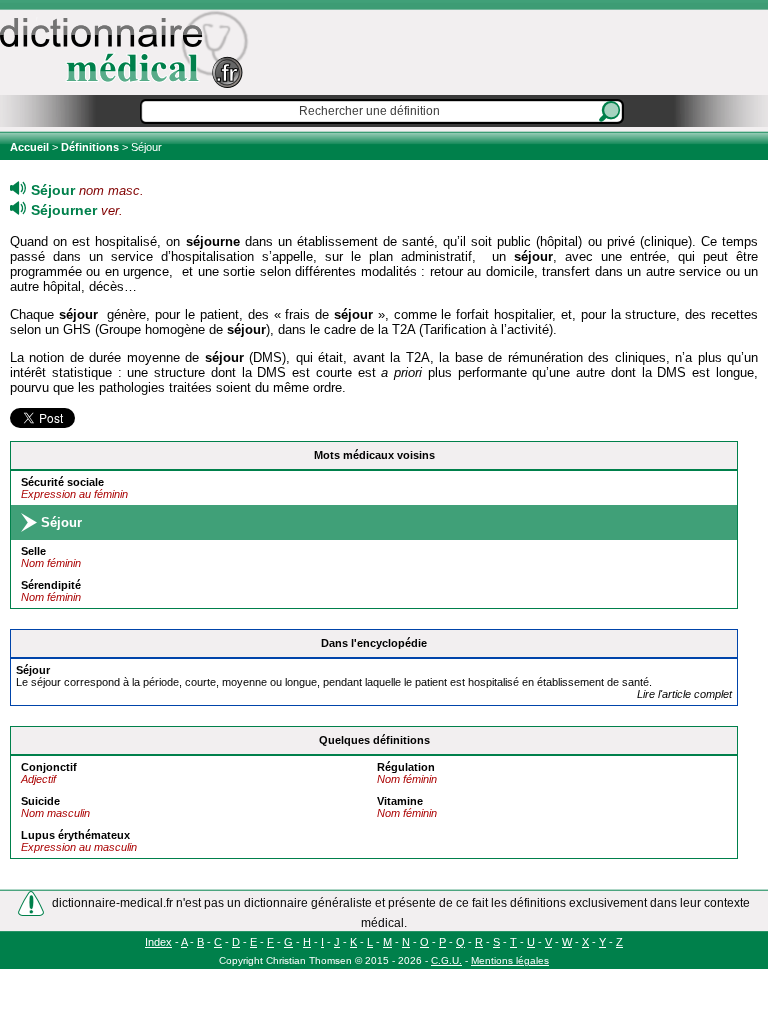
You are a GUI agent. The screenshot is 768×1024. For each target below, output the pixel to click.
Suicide (40, 801)
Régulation (406, 767)
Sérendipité (51, 585)
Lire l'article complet (684, 694)
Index (158, 942)
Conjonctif (49, 767)
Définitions (90, 147)
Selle (33, 551)
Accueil (31, 147)
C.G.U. (446, 960)
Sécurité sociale (62, 482)
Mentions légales (510, 960)
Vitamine (400, 801)
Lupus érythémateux (75, 835)
